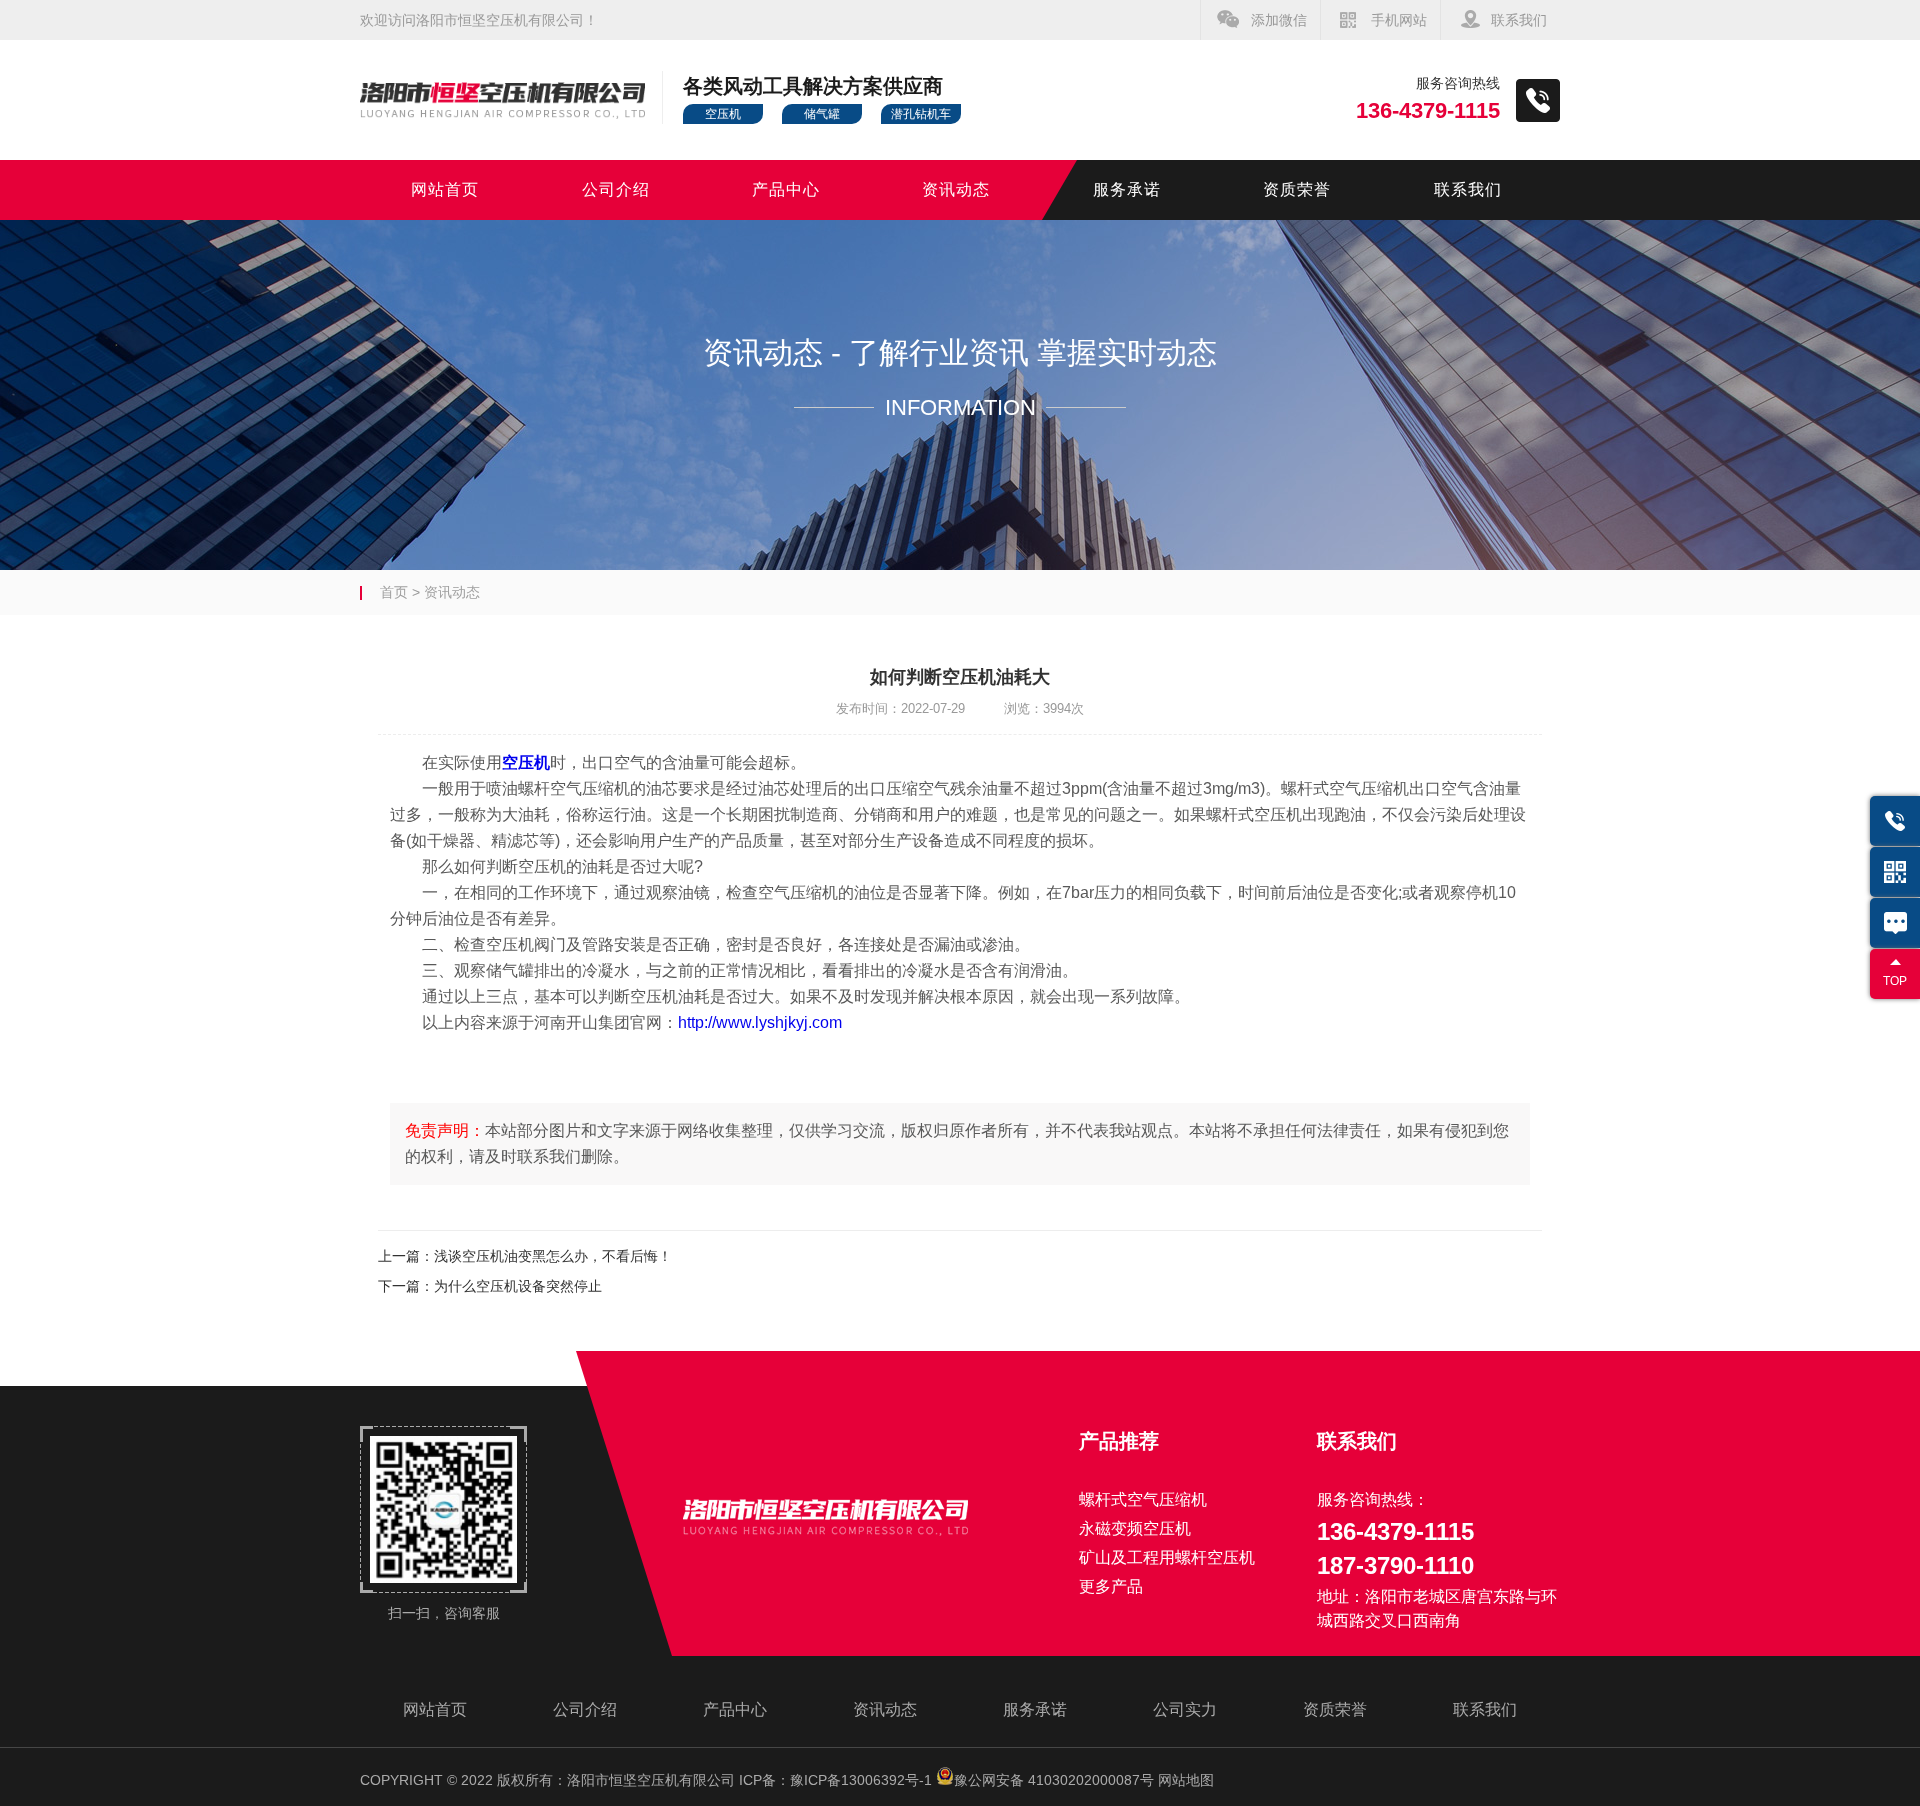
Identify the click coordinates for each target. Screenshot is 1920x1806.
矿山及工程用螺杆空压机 (1167, 1557)
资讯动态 (956, 189)
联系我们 (1519, 20)
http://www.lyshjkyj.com (760, 1022)
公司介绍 (616, 189)
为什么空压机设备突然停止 (518, 1286)
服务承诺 (1127, 189)
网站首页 (445, 189)
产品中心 (786, 189)
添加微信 (1279, 20)
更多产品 (1111, 1586)
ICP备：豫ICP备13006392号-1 (835, 1780)
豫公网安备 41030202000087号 (1054, 1780)
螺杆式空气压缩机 (1143, 1499)
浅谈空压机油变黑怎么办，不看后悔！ (553, 1256)
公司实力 (1185, 1709)
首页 (394, 592)
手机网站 (1399, 20)
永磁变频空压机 (1135, 1528)
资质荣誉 (1297, 189)
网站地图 (1186, 1780)
